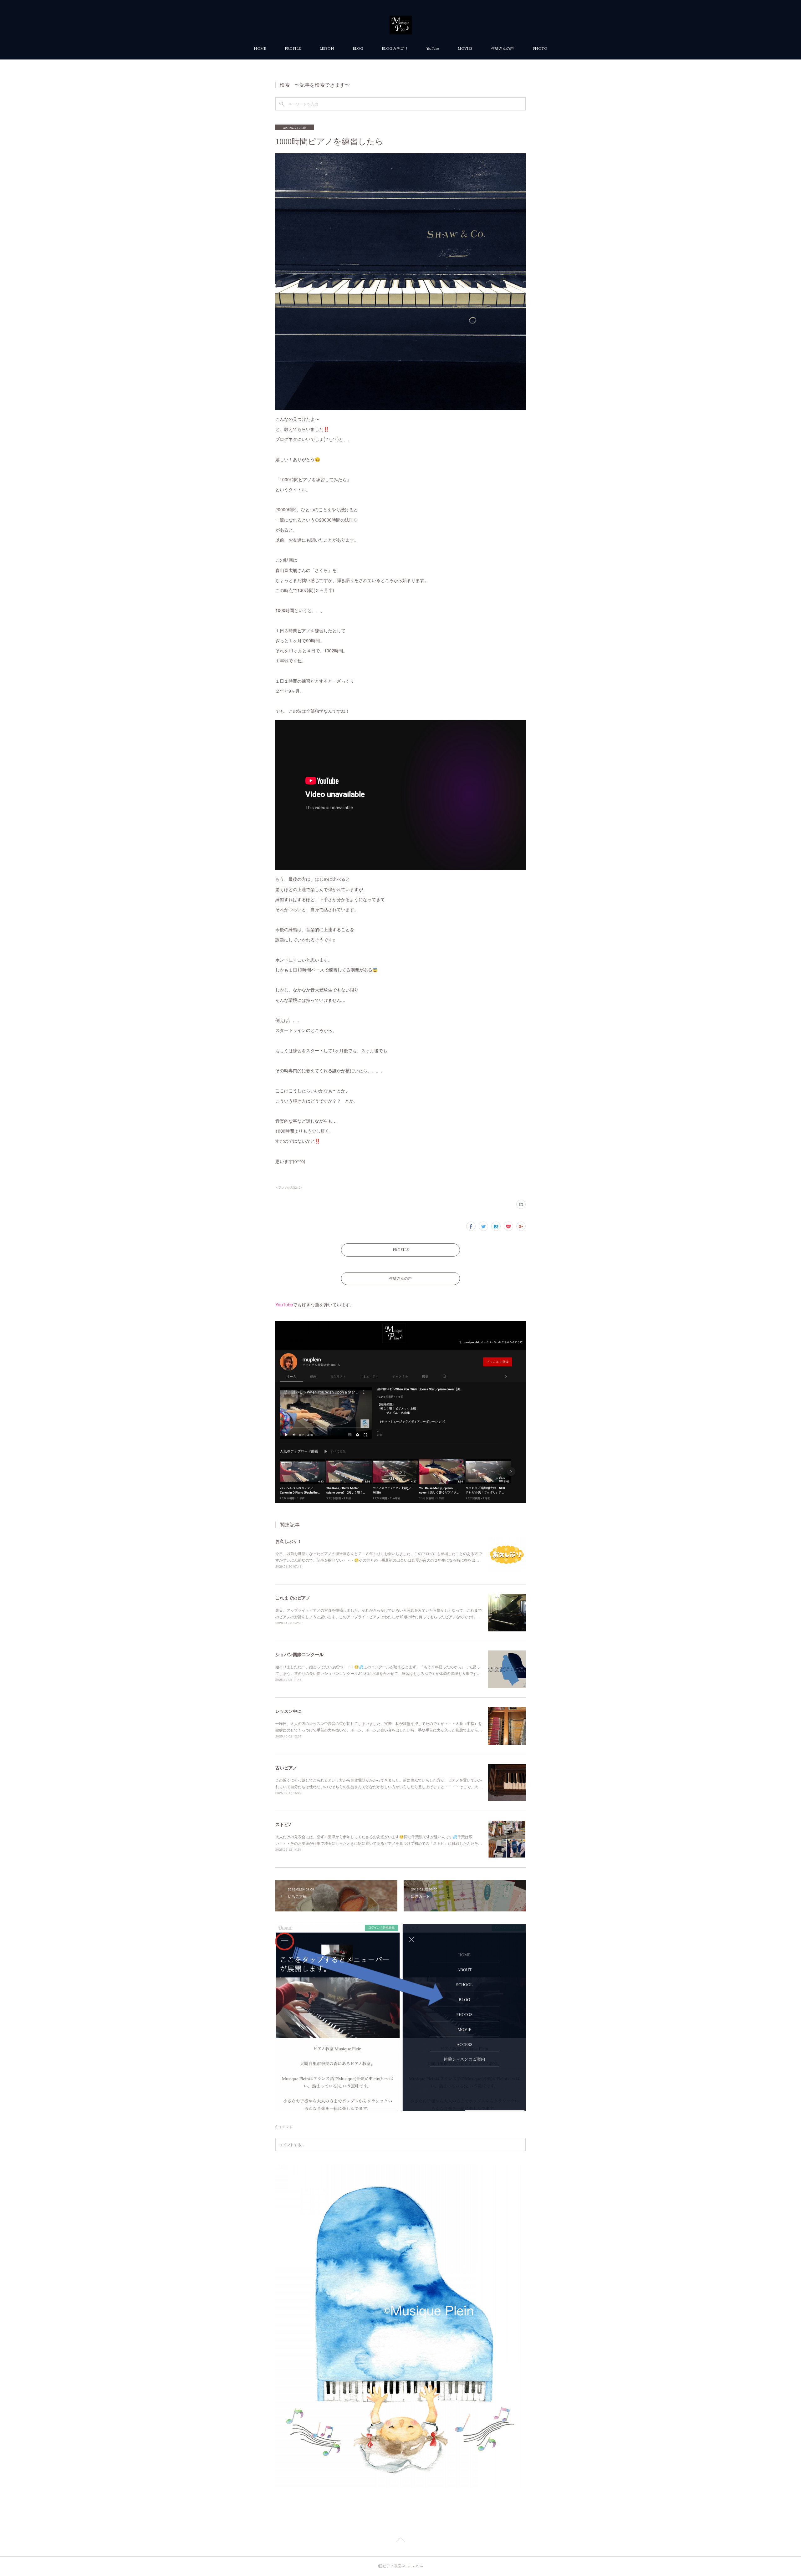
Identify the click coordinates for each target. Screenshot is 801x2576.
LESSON (327, 48)
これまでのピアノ (293, 1598)
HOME (260, 48)
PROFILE (293, 48)
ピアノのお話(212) (288, 1187)
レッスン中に (288, 1711)
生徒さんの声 (503, 48)
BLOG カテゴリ (395, 48)
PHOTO (540, 48)
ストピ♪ (283, 1824)
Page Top (400, 2541)
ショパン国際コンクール (299, 1654)
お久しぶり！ (288, 1541)
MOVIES (465, 48)
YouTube (433, 48)
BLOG (358, 48)
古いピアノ (286, 1767)
